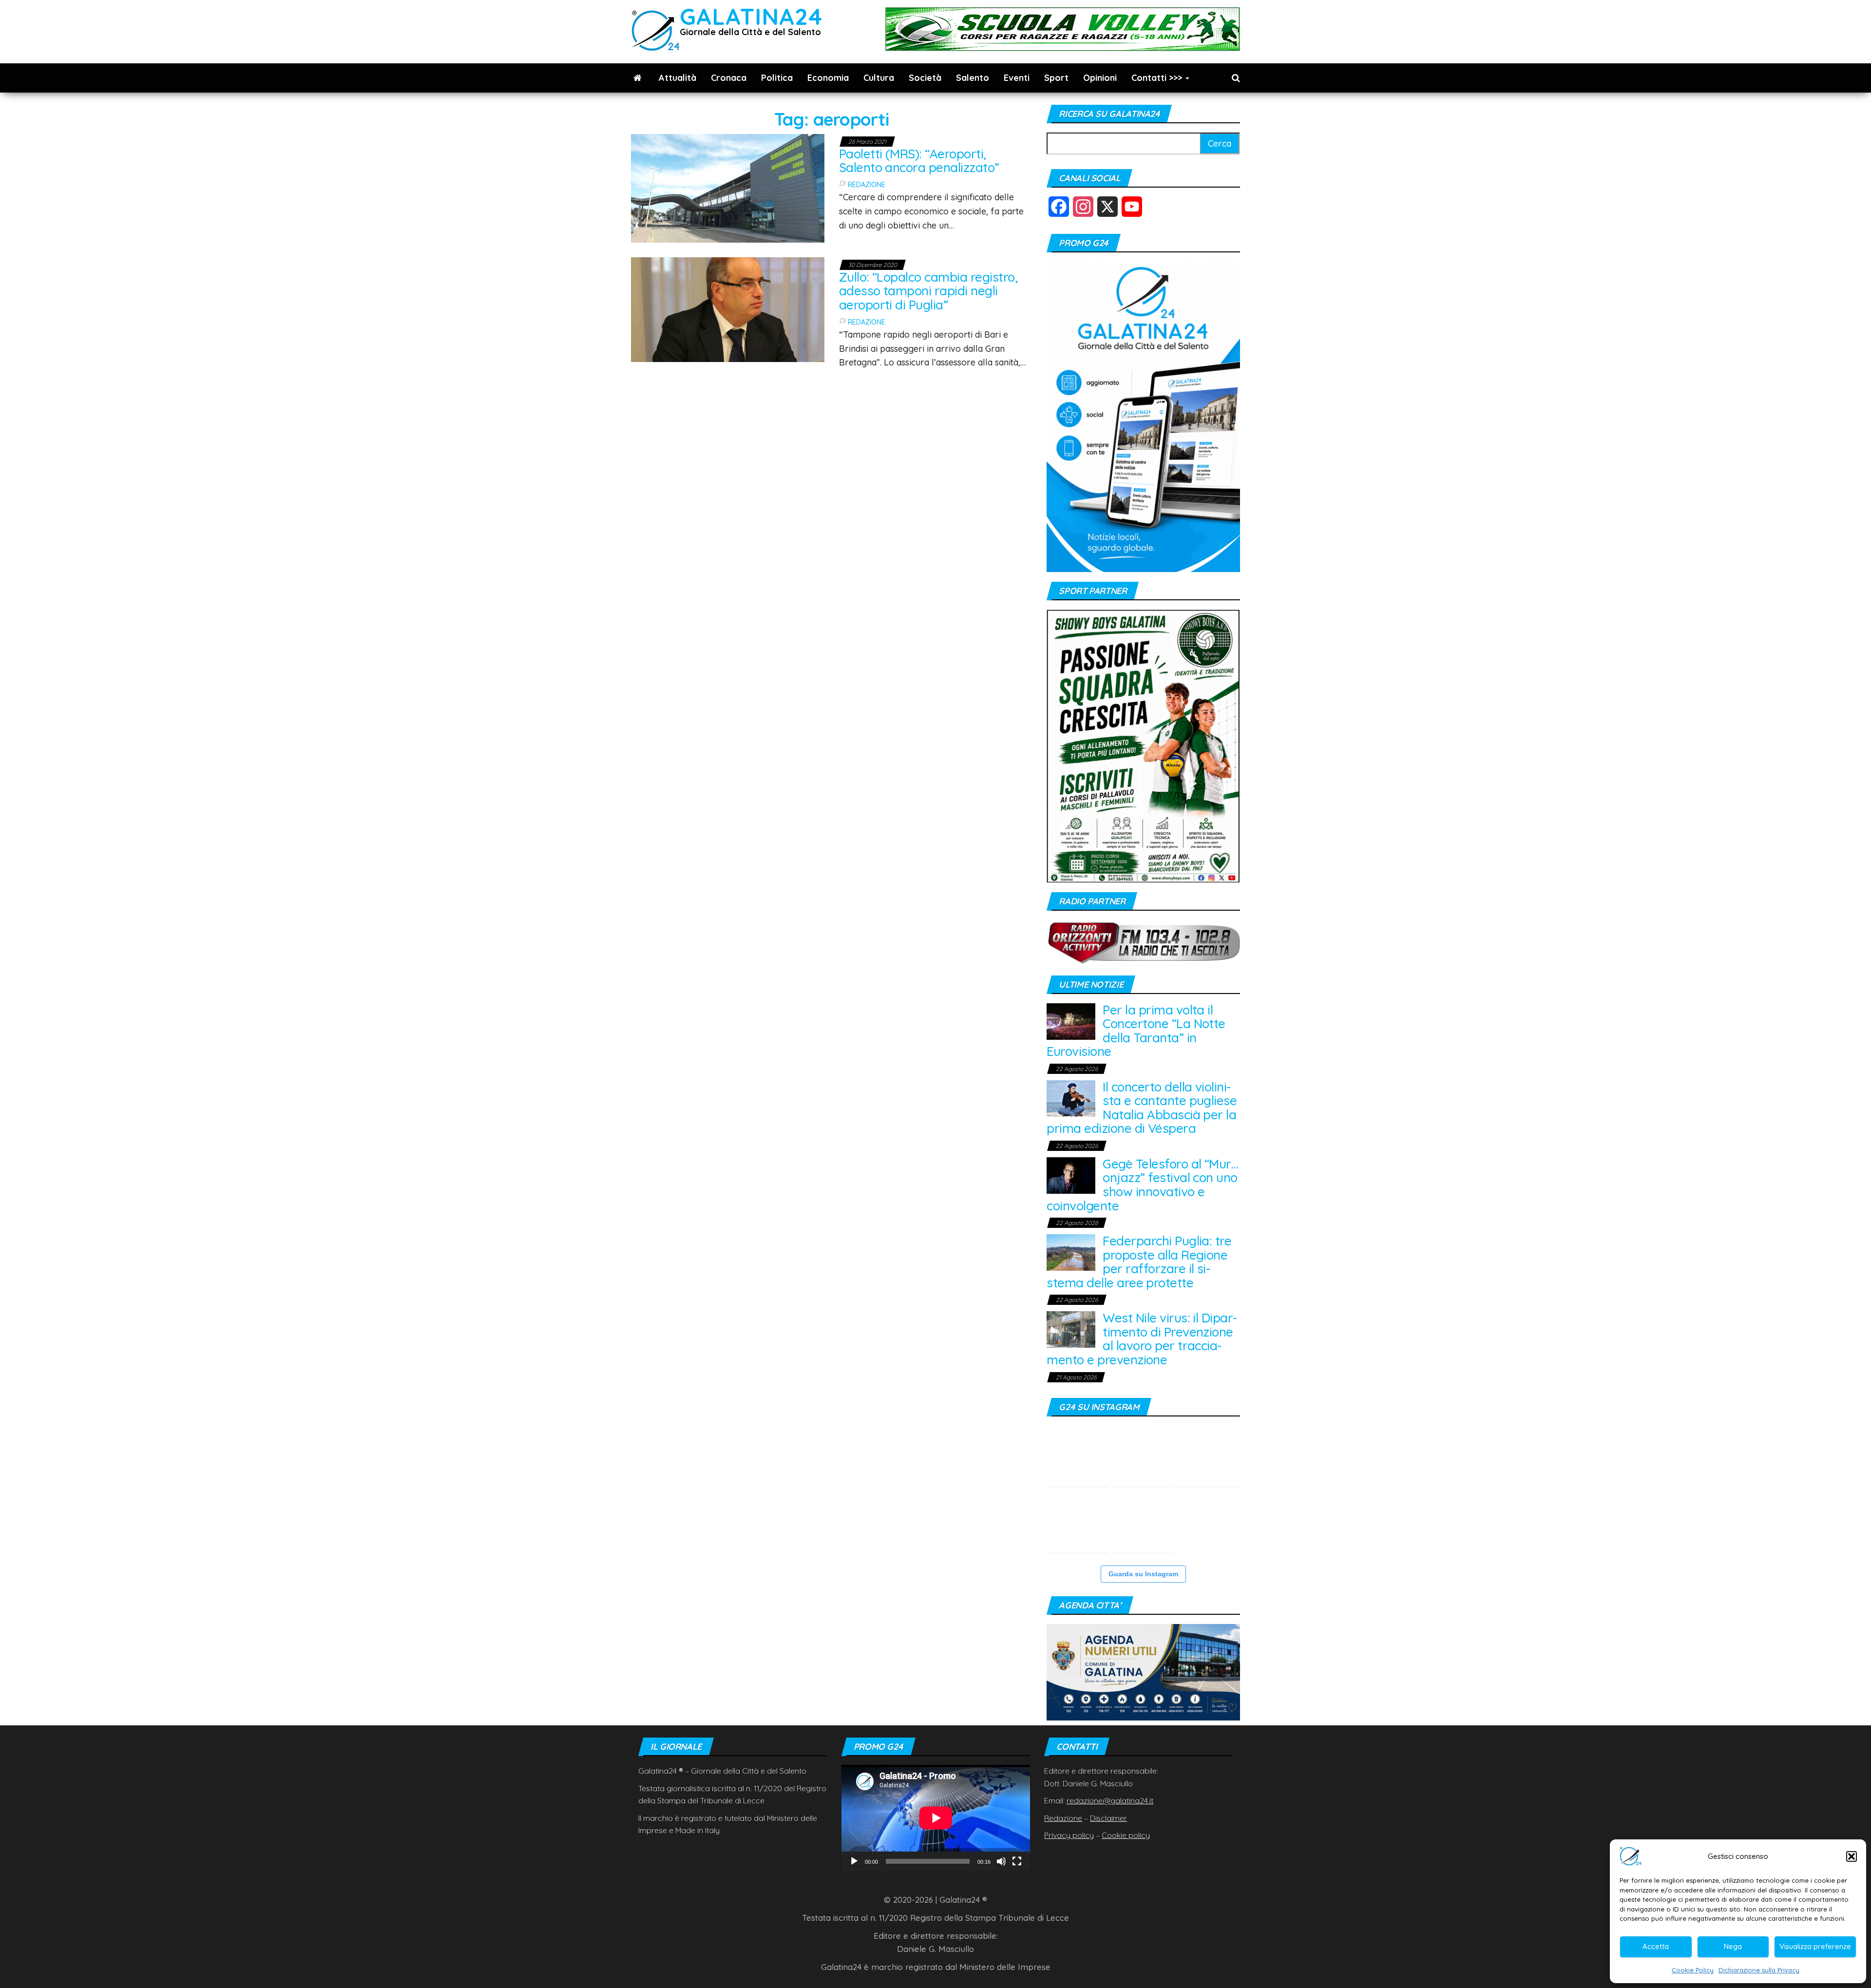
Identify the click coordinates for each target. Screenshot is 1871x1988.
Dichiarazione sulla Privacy (1759, 1970)
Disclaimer (1108, 1818)
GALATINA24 (751, 16)
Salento (973, 78)
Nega (1733, 1946)
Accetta (1656, 1946)
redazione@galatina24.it (1110, 1800)
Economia (828, 78)
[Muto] (1001, 1861)
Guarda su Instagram (1143, 1574)
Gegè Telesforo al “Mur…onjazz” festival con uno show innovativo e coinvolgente (1142, 1185)
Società (925, 78)
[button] (1852, 1856)
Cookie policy (1126, 1835)
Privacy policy (1069, 1835)
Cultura (879, 78)
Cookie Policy (1693, 1970)
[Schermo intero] (1017, 1861)
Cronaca (729, 78)
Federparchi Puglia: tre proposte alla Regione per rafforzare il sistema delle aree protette (1139, 1262)
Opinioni (1100, 78)
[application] (936, 1818)
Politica (777, 78)
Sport (1056, 78)
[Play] (854, 1861)
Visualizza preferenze (1815, 1946)
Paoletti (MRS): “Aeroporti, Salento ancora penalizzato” (919, 161)
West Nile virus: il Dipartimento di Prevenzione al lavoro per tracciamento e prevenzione (1142, 1339)
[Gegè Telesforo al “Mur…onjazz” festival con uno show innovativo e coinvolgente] (1071, 1175)
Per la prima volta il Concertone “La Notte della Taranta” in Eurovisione (1136, 1031)
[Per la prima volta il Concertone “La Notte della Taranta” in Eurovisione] (1071, 1021)
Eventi (1017, 78)
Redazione (867, 185)
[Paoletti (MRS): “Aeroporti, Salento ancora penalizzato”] (728, 187)
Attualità (678, 78)
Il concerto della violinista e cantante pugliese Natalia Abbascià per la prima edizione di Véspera (1142, 1108)
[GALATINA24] (638, 78)
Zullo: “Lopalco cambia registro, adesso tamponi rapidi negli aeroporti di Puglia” (928, 291)
